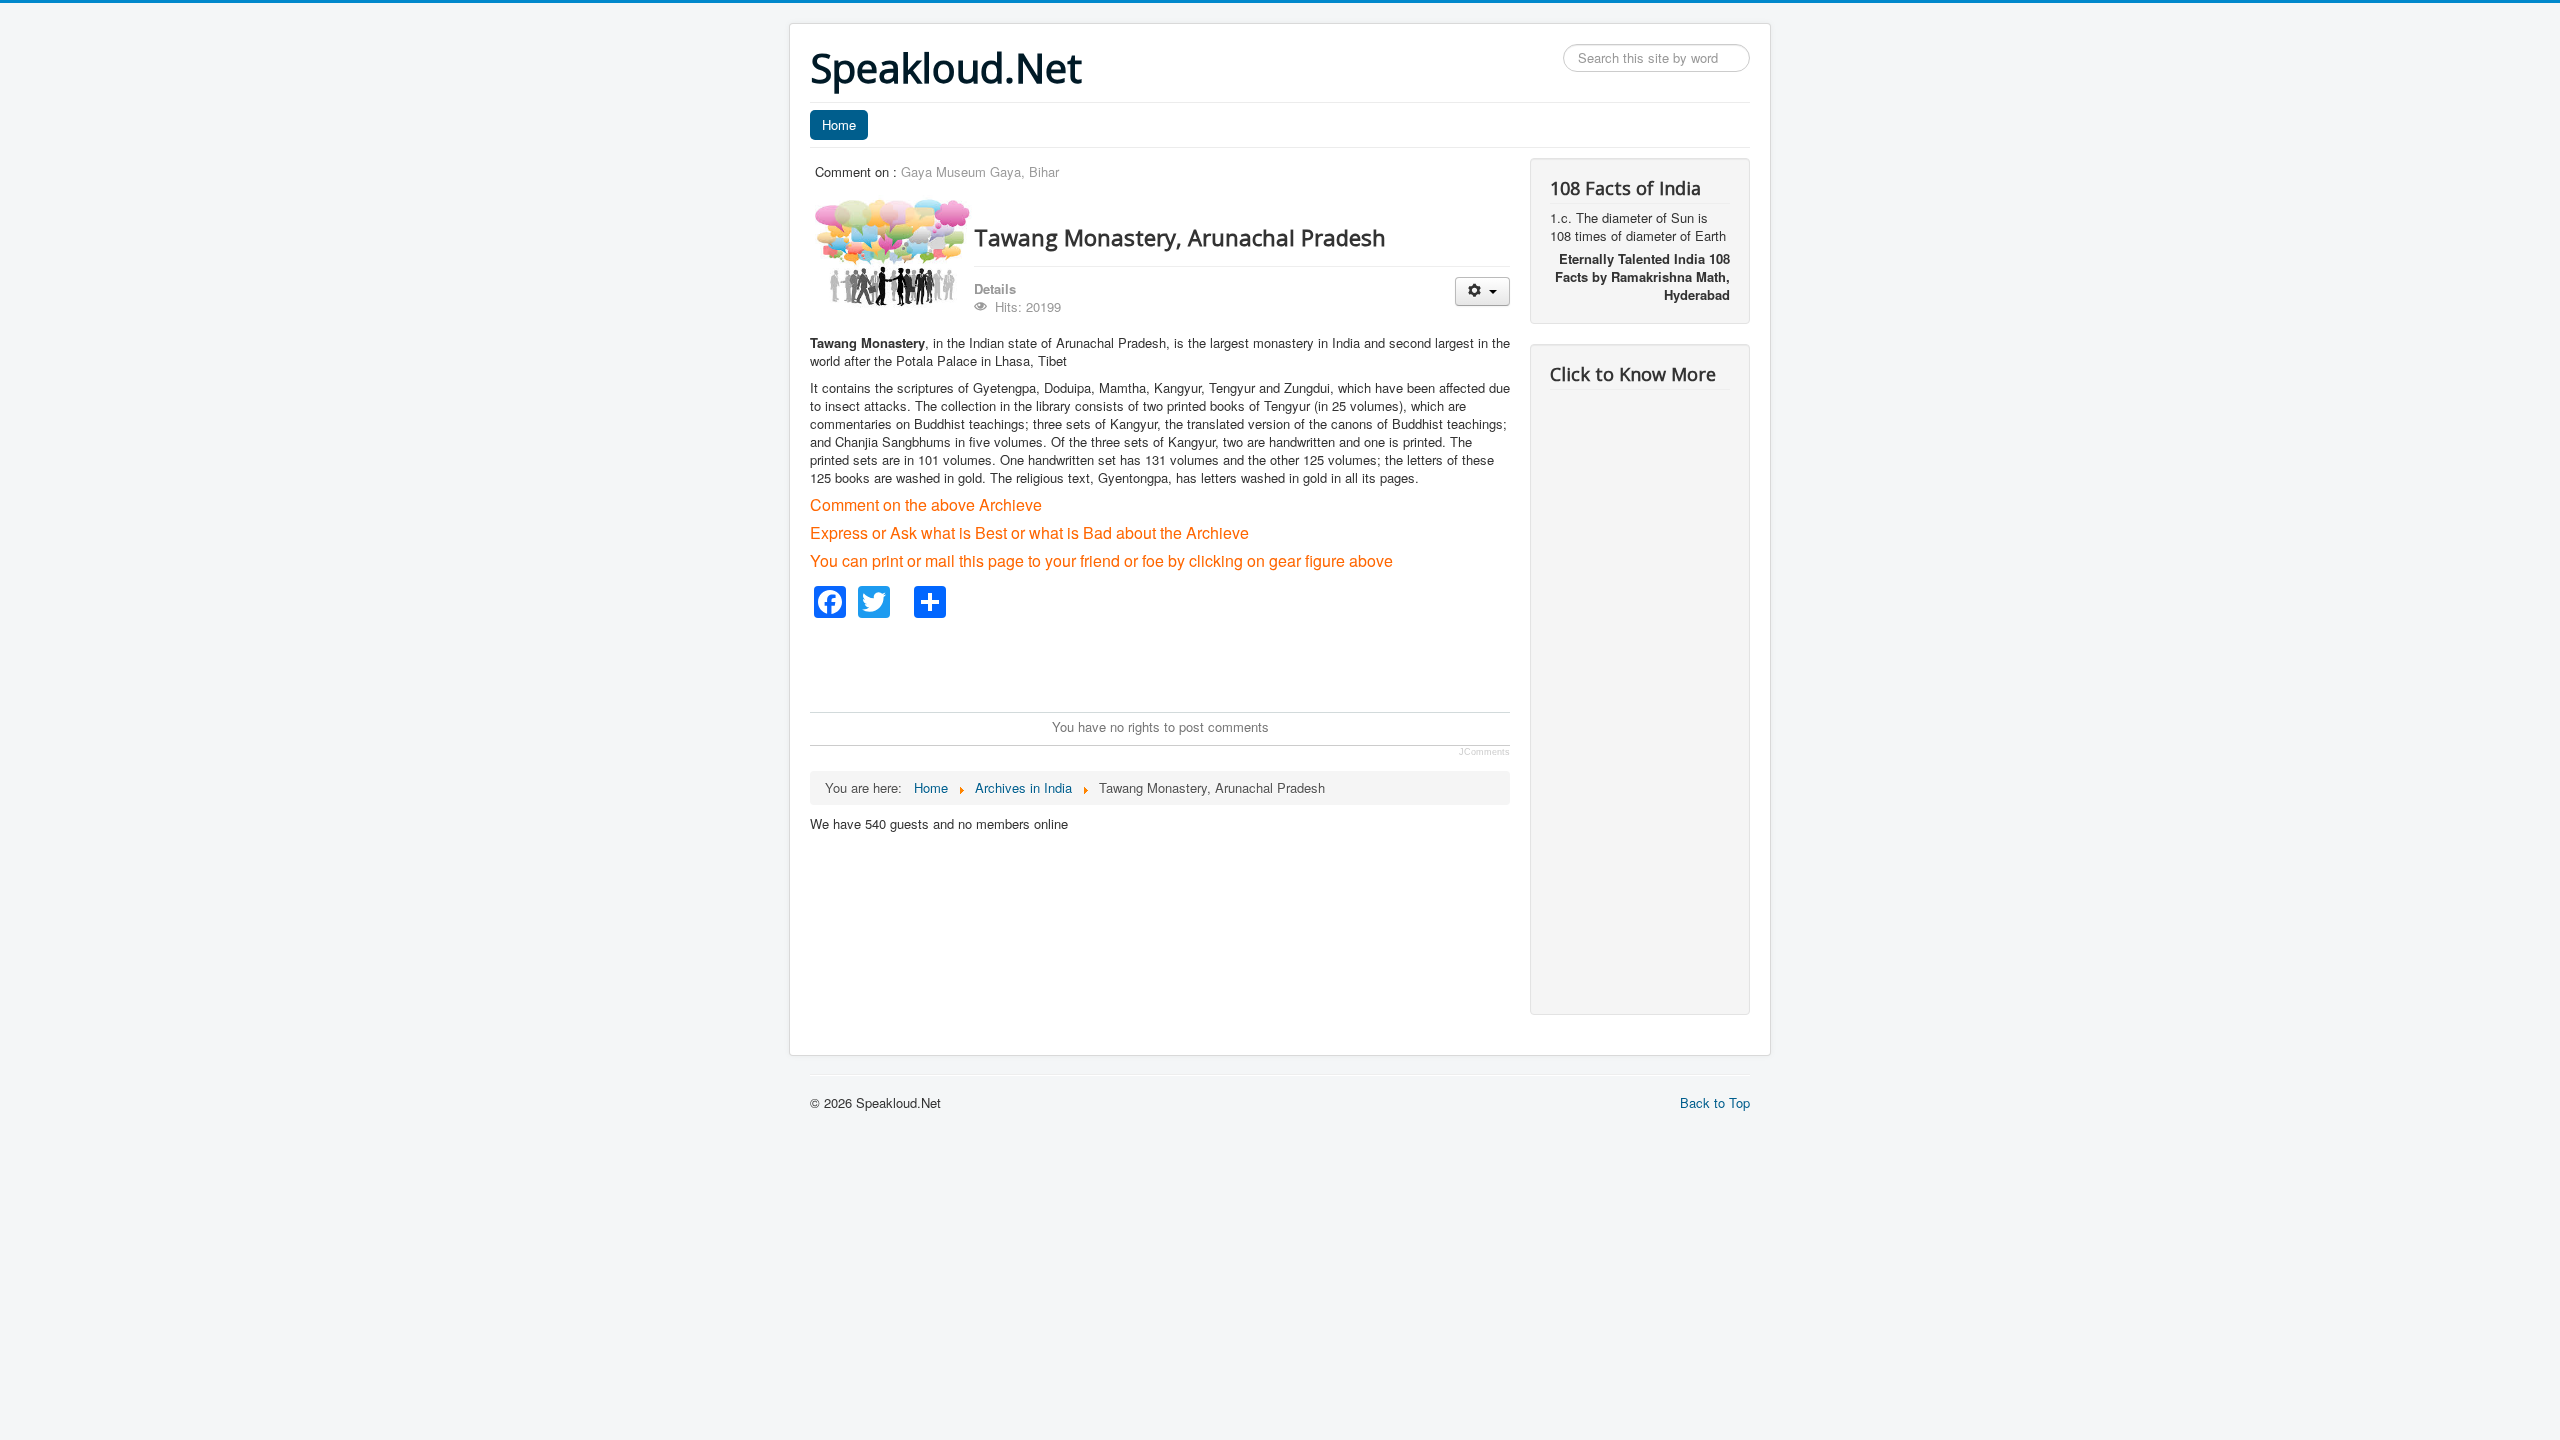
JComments (1484, 752)
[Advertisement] (1174, 663)
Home (839, 124)
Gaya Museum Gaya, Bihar (980, 171)
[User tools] (1482, 291)
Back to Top (1715, 1102)
